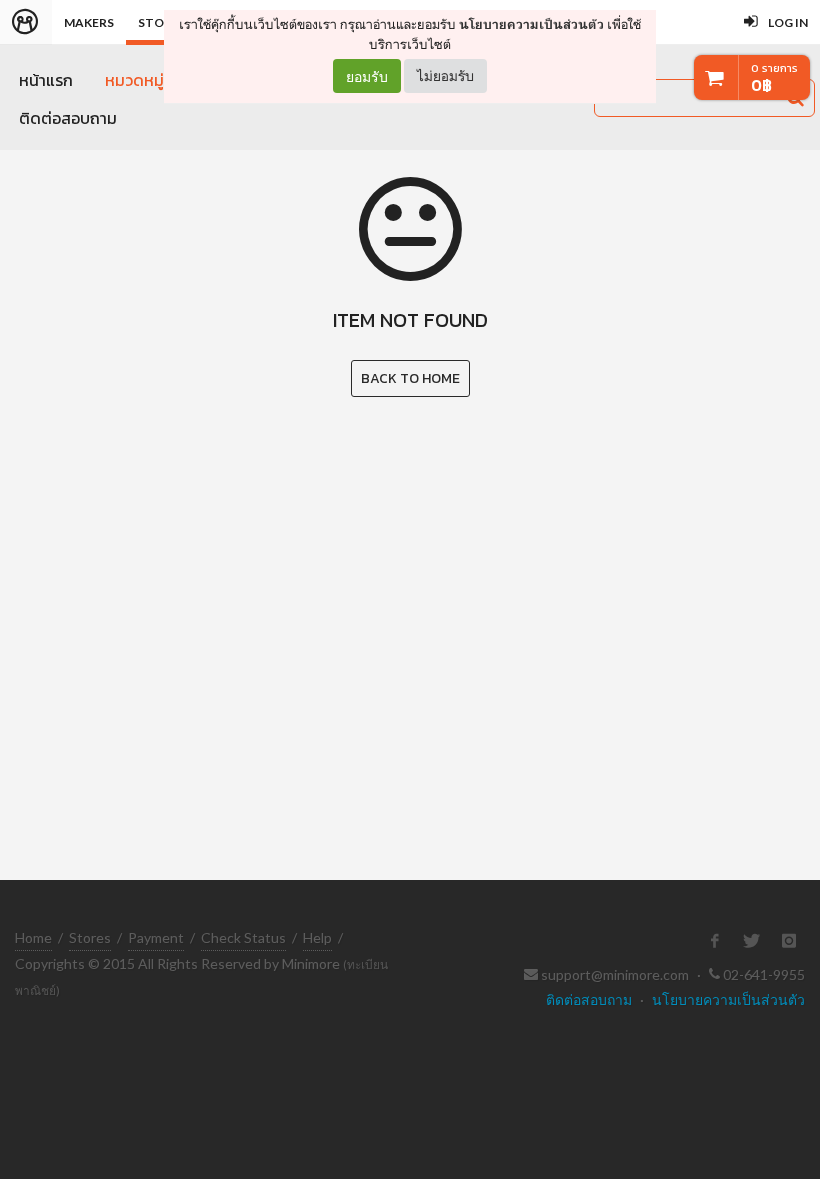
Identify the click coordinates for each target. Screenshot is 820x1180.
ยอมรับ (367, 76)
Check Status (243, 937)
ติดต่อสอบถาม (68, 118)
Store (158, 22)
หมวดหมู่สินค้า (153, 80)
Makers (89, 22)
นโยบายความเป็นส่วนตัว (531, 24)
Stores (90, 937)
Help (317, 937)
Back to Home (410, 378)
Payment (156, 937)
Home (33, 937)
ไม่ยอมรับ (445, 75)
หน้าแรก (46, 80)
